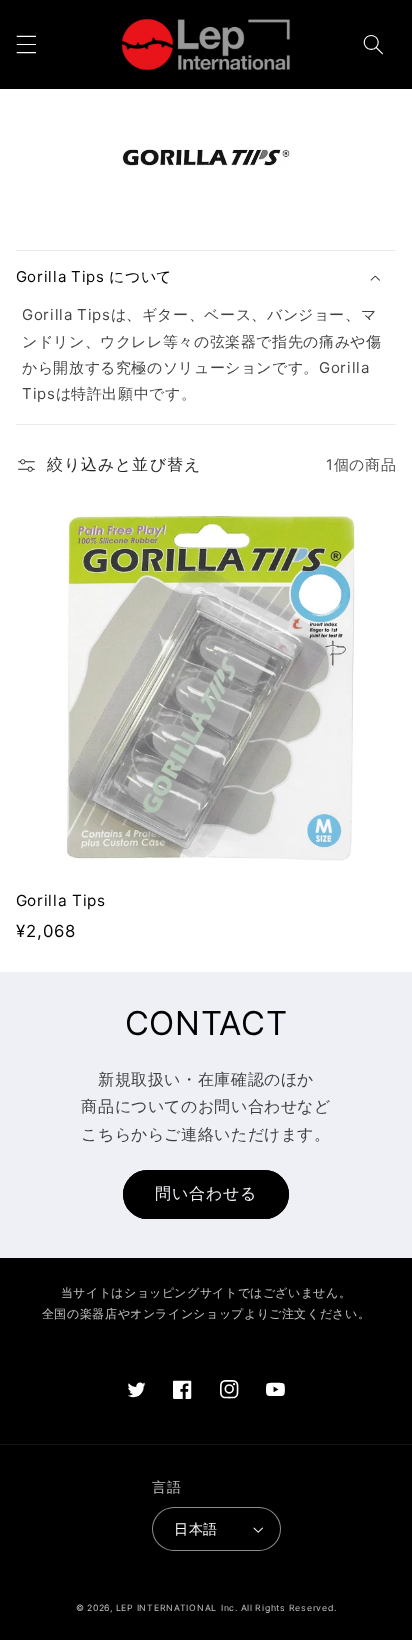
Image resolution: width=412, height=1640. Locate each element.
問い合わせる (206, 1193)
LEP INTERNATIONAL (167, 1608)
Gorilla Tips (61, 900)
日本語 (195, 1529)
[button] (26, 44)
